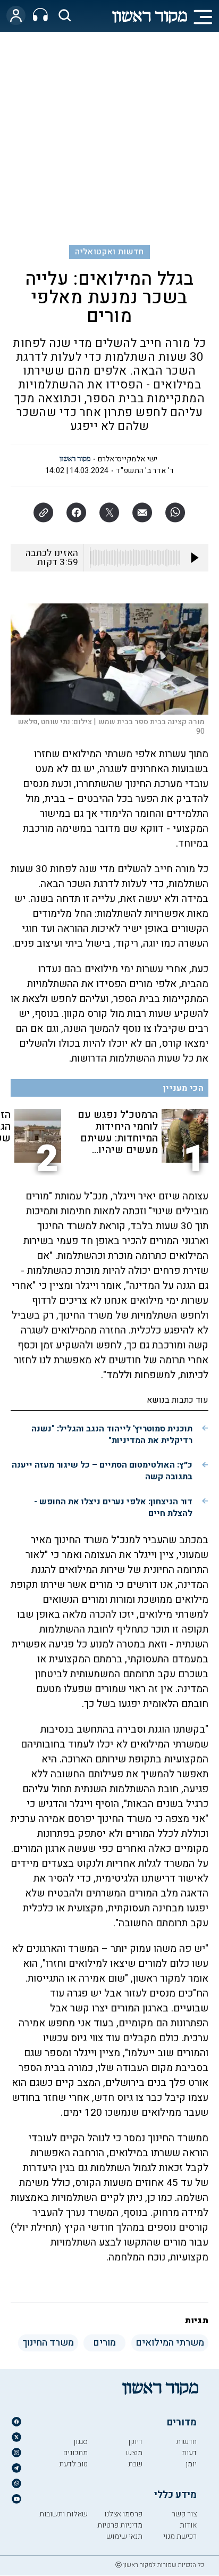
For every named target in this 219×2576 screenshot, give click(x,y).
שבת (135, 2464)
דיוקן (135, 2442)
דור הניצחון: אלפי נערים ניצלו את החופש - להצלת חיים (113, 1508)
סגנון (81, 2442)
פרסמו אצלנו (123, 2514)
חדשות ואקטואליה (109, 252)
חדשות (186, 2442)
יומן (191, 2464)
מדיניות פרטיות (120, 2525)
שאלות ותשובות (64, 2514)
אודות (188, 2525)
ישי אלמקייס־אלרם (128, 459)
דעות (189, 2453)
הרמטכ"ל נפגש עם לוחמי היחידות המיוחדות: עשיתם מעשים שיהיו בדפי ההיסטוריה (118, 1132)
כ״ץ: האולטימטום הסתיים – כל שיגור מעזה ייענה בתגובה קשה (102, 1471)
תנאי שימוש (124, 2536)
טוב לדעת (73, 2464)
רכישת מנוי (180, 2536)
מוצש (134, 2453)
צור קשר (184, 2514)
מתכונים (75, 2453)
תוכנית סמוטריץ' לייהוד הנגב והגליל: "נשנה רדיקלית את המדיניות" (112, 1435)
